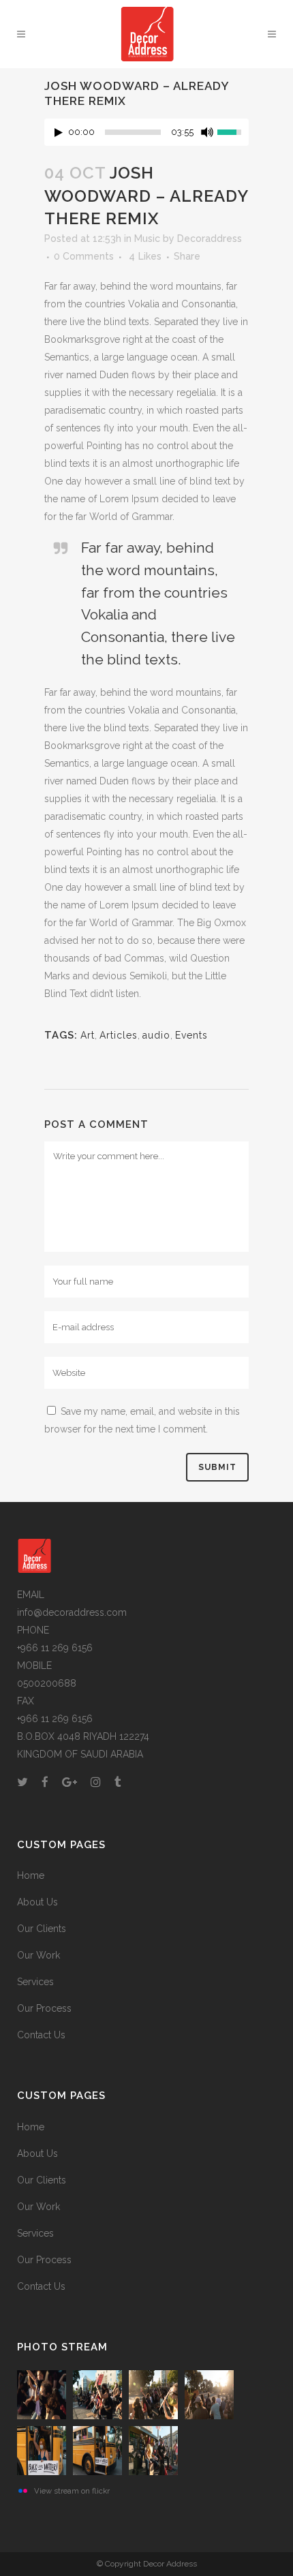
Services (35, 1982)
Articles (119, 1035)
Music (147, 239)
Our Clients (42, 1929)
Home (31, 1875)
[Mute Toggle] (207, 132)
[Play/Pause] (59, 133)
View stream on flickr (72, 2491)
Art (88, 1035)
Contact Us (41, 2035)
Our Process (44, 2008)
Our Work (38, 1955)
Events (191, 1035)
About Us (37, 1902)
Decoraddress (210, 239)
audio (156, 1035)
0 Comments (84, 256)
